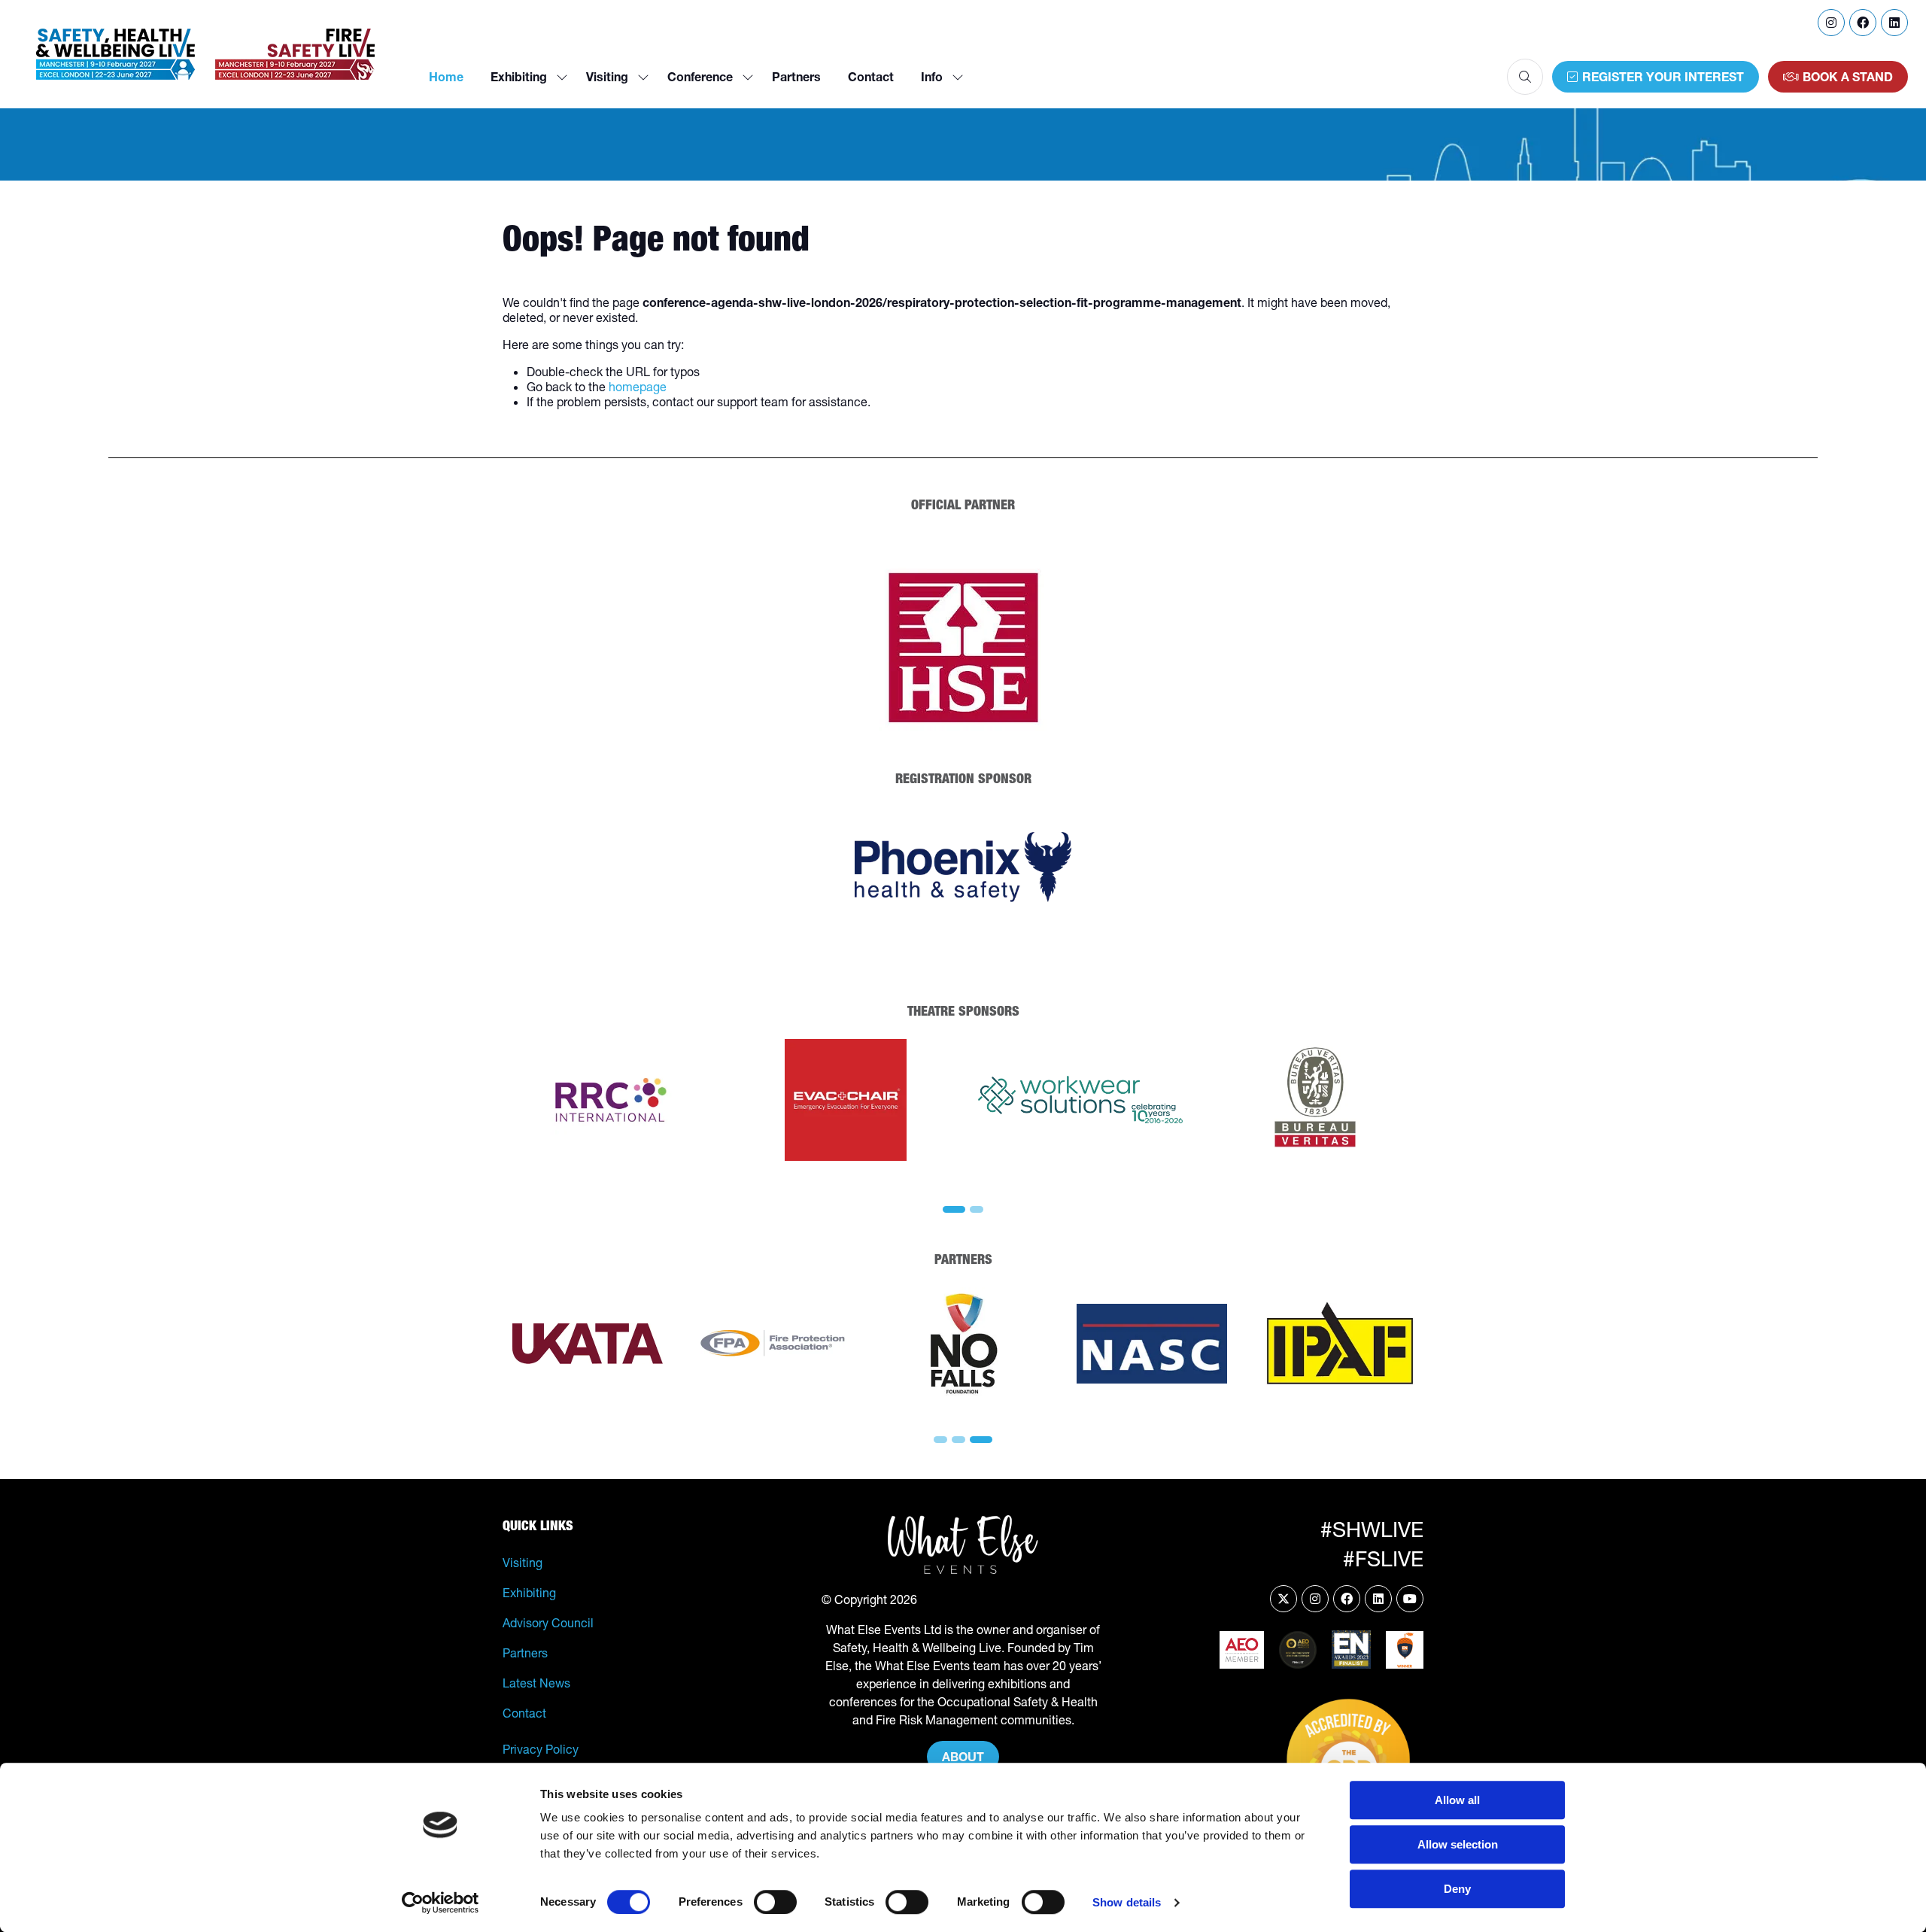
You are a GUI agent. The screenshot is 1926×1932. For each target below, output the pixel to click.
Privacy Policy (541, 1749)
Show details (1127, 1902)
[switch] (775, 1902)
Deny (1457, 1889)
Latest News (536, 1683)
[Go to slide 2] (977, 1209)
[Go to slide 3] (981, 1440)
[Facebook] (1863, 23)
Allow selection (1458, 1844)
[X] (1283, 1599)
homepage (638, 387)
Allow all (1457, 1800)
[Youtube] (1410, 1599)
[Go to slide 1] (954, 1209)
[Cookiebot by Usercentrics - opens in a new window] (440, 1903)
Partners (796, 77)
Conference (700, 77)
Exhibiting (519, 77)
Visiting (607, 77)
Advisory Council (548, 1623)
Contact (871, 77)
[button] (1525, 77)
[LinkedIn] (1894, 23)
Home (446, 77)
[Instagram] (1831, 23)
